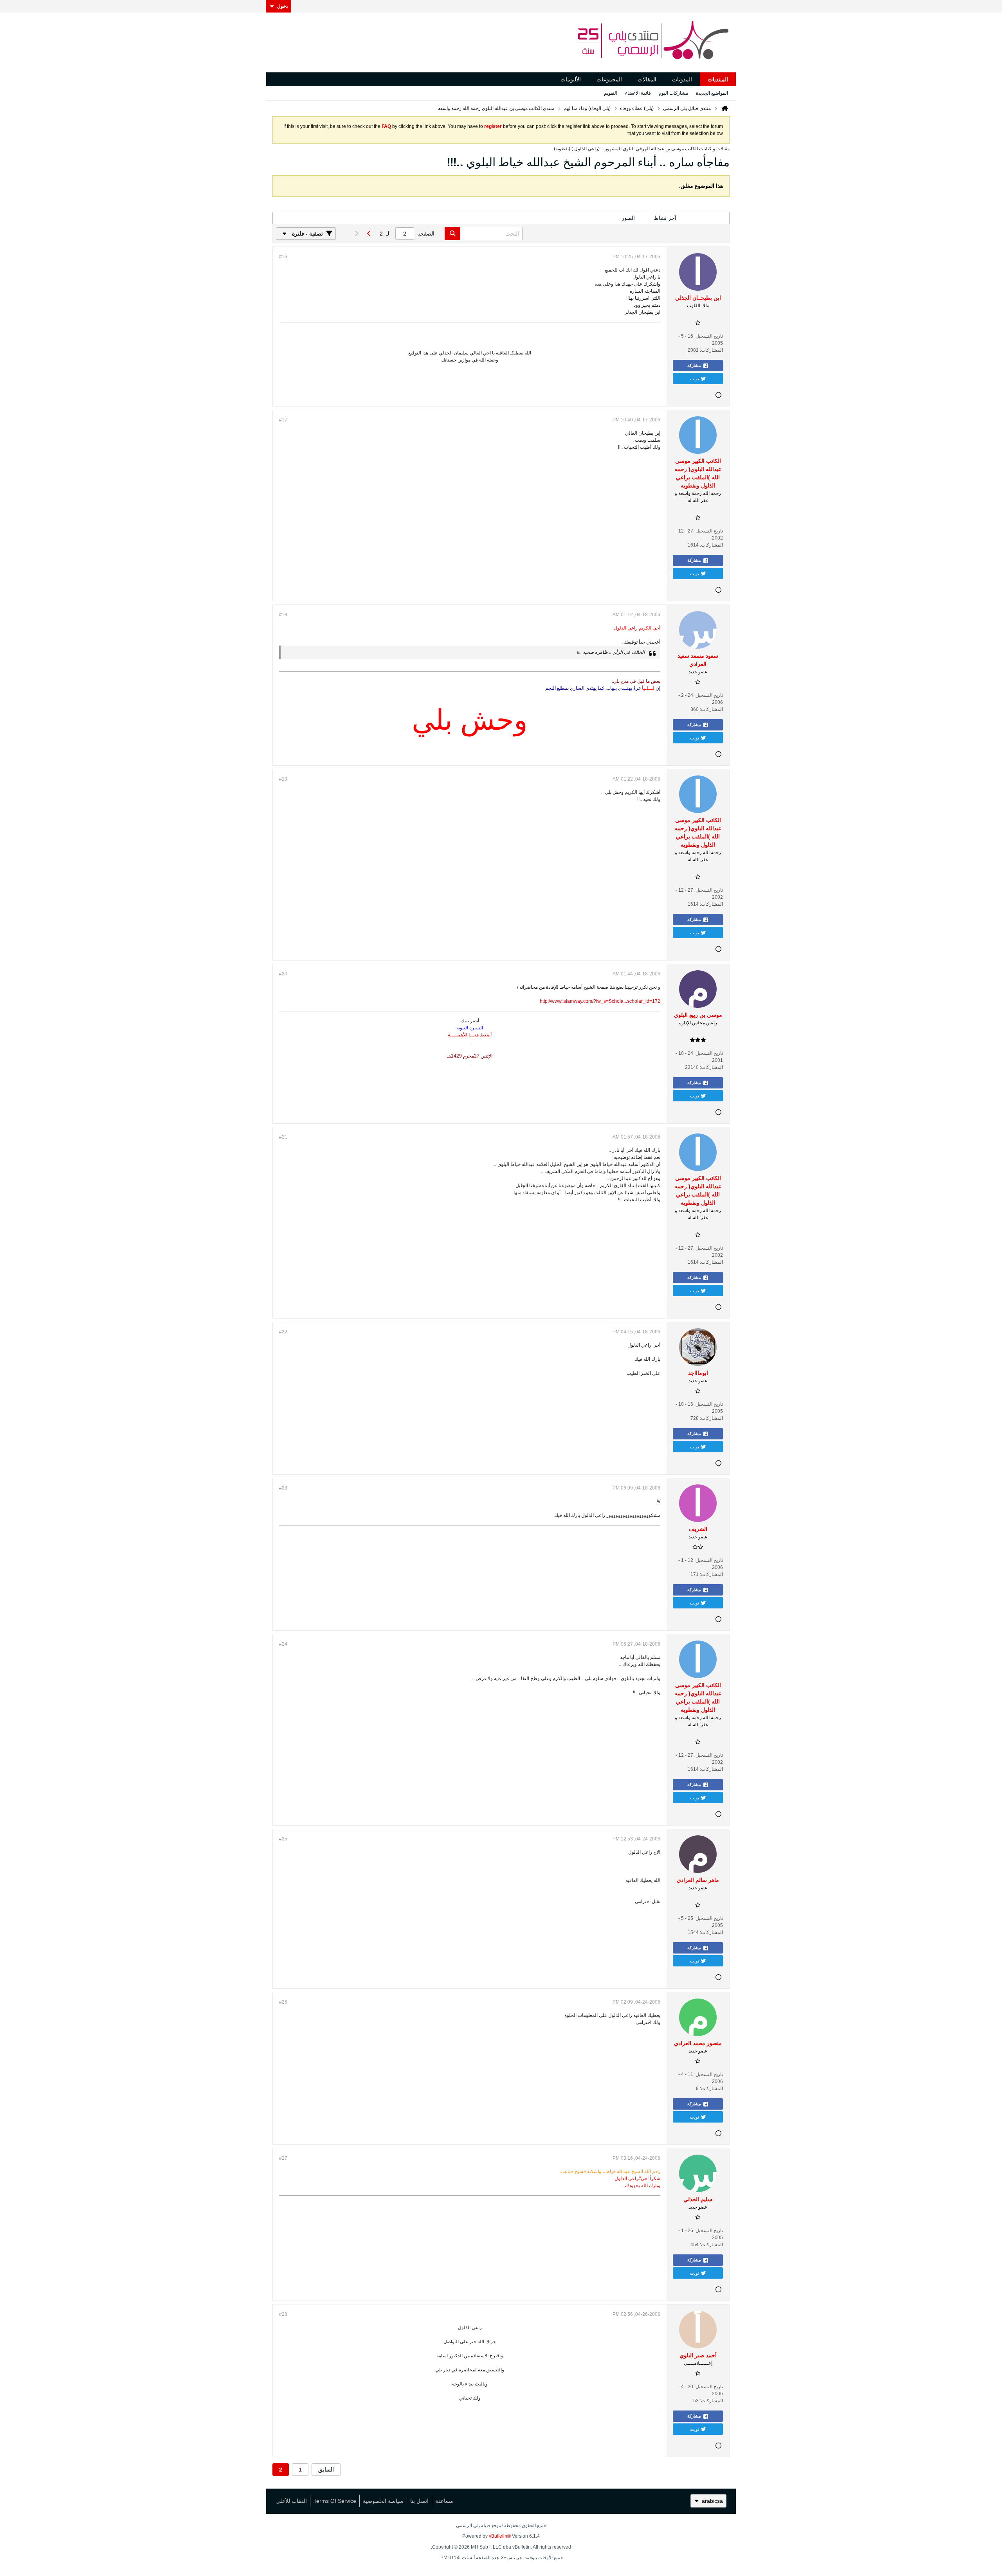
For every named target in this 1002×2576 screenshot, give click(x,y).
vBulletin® (500, 2536)
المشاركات (707, 218)
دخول (282, 6)
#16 (283, 257)
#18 (283, 615)
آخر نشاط (665, 218)
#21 (283, 1137)
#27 (283, 2158)
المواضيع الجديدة (712, 93)
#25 (283, 1839)
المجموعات (609, 79)
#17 (283, 420)
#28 (283, 2314)
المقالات (647, 79)
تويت (695, 378)
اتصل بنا (419, 2501)
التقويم (611, 93)
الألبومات (571, 79)
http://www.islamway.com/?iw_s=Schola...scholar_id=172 (600, 1001)
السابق (326, 2470)
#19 (283, 779)
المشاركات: (711, 350)
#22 (283, 1332)
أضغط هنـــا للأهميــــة (470, 1035)
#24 (283, 1644)
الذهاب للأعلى (291, 2501)
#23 (283, 1488)
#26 (283, 2002)
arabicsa (712, 2501)
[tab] (707, 218)
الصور (628, 218)
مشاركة (694, 365)
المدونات (682, 79)
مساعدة (444, 2501)
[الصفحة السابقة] (369, 234)
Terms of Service (335, 2501)
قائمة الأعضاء (638, 93)
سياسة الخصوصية (383, 2501)
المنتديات (718, 79)
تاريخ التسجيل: (709, 336)
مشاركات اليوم (673, 93)
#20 (283, 974)
